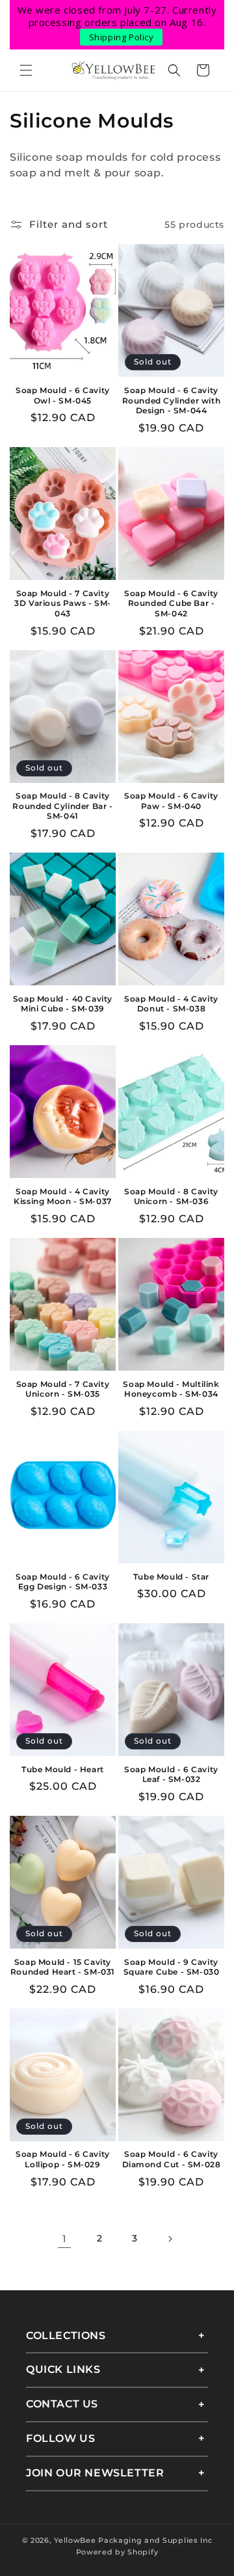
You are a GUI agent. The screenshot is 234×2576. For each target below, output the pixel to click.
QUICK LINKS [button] (63, 2369)
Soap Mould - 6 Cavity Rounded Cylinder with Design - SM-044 (172, 400)
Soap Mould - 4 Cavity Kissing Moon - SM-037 (63, 1197)
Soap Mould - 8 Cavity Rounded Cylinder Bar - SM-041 (62, 806)
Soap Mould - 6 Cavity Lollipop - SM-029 (63, 2159)
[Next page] (170, 2239)
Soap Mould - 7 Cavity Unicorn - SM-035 (63, 1389)
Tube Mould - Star (171, 1577)
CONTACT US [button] (62, 2404)
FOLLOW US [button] (60, 2438)
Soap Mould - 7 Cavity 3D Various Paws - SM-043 (63, 603)
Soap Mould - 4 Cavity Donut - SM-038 (171, 1004)
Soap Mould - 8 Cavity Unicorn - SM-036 (171, 1197)
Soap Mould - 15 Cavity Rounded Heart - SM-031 (63, 1967)
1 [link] (65, 2239)
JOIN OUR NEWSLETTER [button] (95, 2473)
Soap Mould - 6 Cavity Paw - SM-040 (171, 801)
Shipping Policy (122, 37)
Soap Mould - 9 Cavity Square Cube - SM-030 (172, 1967)
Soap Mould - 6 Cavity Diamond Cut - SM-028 (172, 2159)
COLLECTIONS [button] (66, 2336)
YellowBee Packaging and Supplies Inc (133, 2540)
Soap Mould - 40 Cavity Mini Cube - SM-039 (63, 1004)
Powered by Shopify (117, 2552)
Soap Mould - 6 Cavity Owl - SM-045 (63, 395)
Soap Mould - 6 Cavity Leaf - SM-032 (171, 1774)
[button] (26, 70)
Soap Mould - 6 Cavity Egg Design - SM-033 (63, 1582)
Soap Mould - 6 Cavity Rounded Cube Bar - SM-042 (171, 603)
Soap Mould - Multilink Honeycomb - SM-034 (171, 1389)
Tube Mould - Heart (63, 1769)
